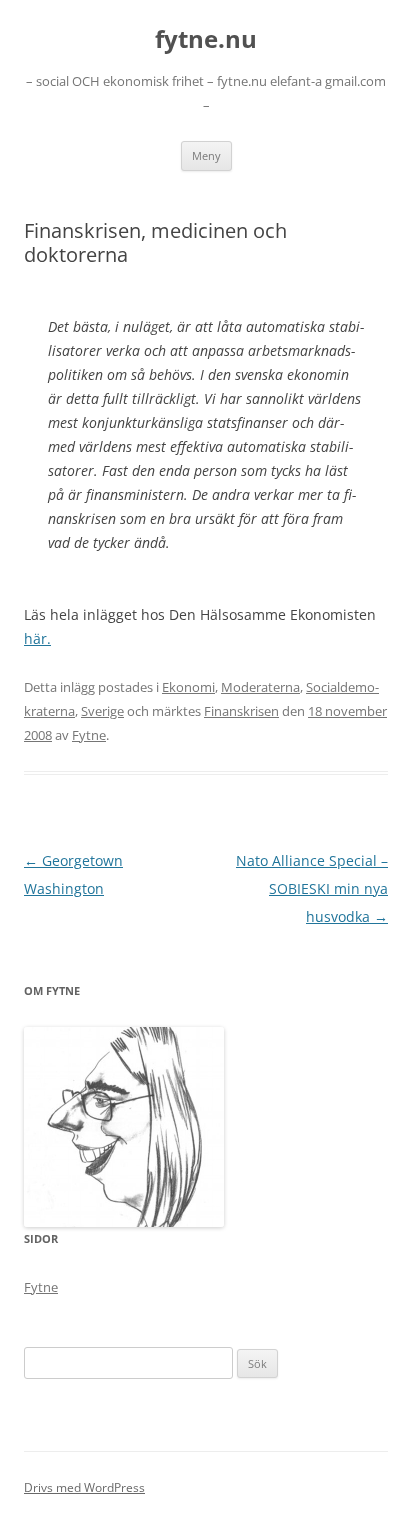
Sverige (102, 711)
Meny (206, 155)
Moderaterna (260, 687)
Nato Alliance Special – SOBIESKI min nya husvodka (312, 888)
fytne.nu (206, 39)
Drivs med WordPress (84, 1487)
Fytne (89, 735)
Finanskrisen (241, 711)
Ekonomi (188, 687)
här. (37, 638)
